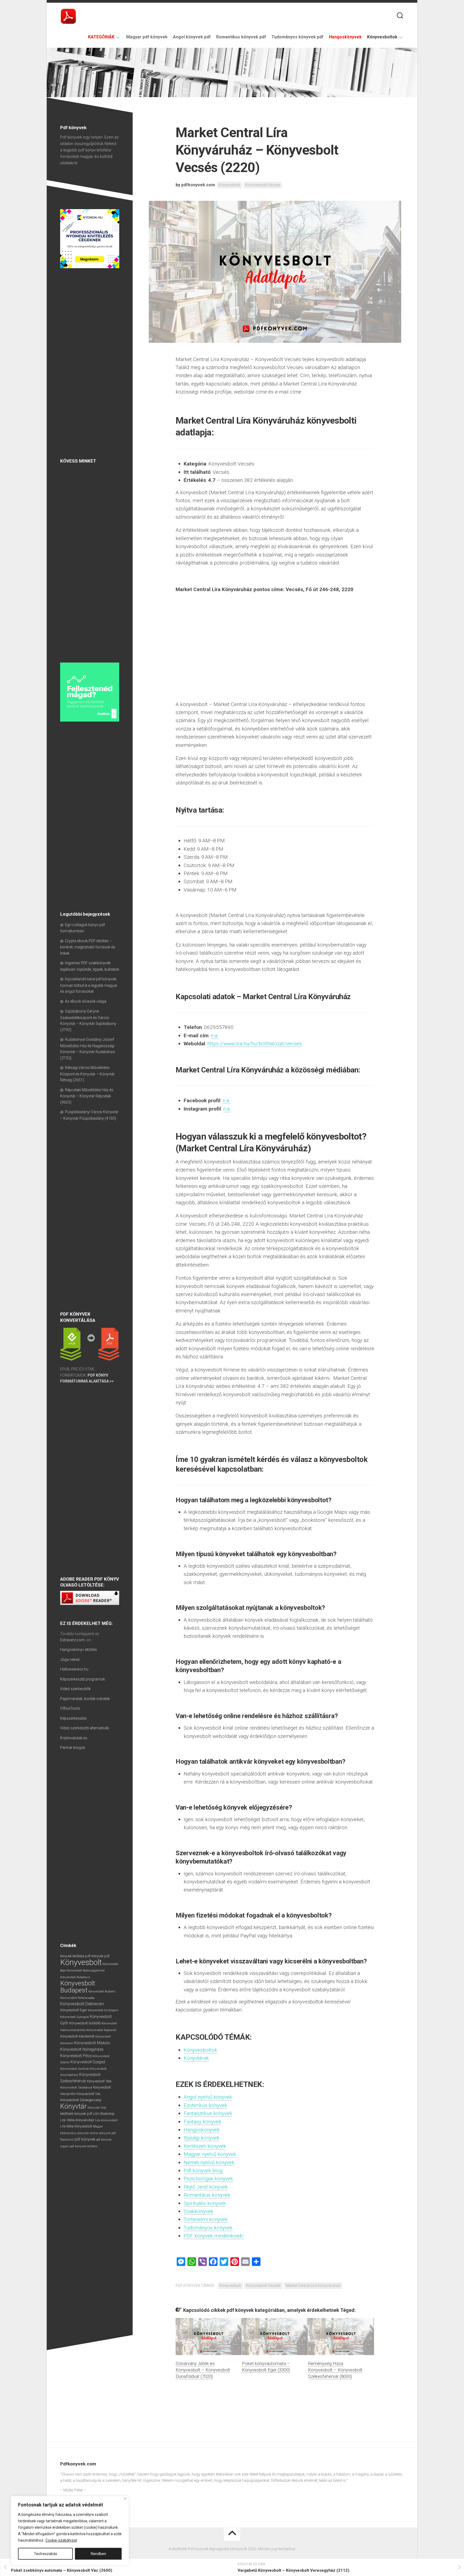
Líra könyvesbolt (106, 2120)
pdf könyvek (85, 2139)
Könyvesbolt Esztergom (103, 2010)
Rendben (98, 2554)
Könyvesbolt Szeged (88, 2062)
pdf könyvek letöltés (84, 2146)
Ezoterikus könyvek (205, 2105)
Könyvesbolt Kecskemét (77, 2036)
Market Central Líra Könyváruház (313, 2286)
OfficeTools (70, 1708)
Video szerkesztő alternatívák (85, 1728)
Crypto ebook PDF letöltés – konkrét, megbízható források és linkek (88, 947)
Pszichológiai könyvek (208, 2179)
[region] (70, 2531)
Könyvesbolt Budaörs (102, 1991)
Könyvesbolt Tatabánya (76, 2087)
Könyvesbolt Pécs (76, 2056)
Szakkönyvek (198, 2211)
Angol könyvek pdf (192, 37)
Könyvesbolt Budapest (78, 1987)
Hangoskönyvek (202, 2130)
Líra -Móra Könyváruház (77, 2120)
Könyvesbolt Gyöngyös (75, 2017)
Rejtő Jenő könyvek (206, 2187)
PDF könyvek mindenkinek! (214, 2236)
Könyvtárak (196, 2058)
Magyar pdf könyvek (147, 37)
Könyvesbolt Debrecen (82, 2004)
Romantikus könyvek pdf (241, 37)
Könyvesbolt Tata (99, 2081)
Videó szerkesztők (75, 1689)
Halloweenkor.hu (74, 1669)
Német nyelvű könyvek (209, 2162)
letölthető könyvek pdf (76, 2114)
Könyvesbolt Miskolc (92, 2043)
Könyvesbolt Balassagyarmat (86, 1971)
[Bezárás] (125, 2499)
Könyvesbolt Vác (88, 2094)
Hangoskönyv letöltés (79, 1650)
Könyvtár (73, 2106)
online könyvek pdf (103, 2133)
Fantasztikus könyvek (208, 2113)
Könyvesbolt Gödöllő (85, 2023)
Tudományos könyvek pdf (298, 37)
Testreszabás (46, 2554)
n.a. (215, 1036)
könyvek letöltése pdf (75, 1956)
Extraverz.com (72, 1640)
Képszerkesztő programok (83, 1679)
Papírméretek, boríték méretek (85, 1699)
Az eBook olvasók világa (86, 1001)
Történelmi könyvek (206, 2219)
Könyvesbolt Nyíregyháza (82, 2049)
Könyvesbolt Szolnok (75, 2069)
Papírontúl (67, 2140)
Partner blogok (73, 1748)
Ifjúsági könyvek (202, 2138)
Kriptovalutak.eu (74, 1738)
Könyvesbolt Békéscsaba (77, 1998)
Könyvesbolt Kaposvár (101, 2030)
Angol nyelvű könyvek (208, 2097)
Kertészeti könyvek (205, 2146)
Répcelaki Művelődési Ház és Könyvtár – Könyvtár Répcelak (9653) (87, 1096)
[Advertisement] (90, 364)
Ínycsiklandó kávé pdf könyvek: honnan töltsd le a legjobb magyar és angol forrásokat (89, 985)
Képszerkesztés (73, 1718)
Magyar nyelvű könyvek (210, 2154)
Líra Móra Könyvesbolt (76, 2126)
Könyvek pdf (100, 1956)
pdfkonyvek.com (198, 185)
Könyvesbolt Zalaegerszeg (81, 2100)
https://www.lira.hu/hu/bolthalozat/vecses (255, 1044)
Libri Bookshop (104, 2114)
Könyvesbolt (229, 185)
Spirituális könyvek (205, 2203)
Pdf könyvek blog (203, 2171)
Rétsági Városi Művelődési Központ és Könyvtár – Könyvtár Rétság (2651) (88, 1074)
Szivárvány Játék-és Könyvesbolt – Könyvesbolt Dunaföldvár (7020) (203, 2370)
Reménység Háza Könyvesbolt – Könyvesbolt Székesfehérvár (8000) (335, 2370)
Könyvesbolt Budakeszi (75, 1977)
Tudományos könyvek (208, 2228)
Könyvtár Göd (97, 2108)
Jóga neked (70, 1660)
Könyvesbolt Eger (74, 2010)
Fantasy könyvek (202, 2122)
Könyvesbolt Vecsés (263, 185)
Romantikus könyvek (207, 2195)
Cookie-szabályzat (61, 2540)
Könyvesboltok (382, 37)
